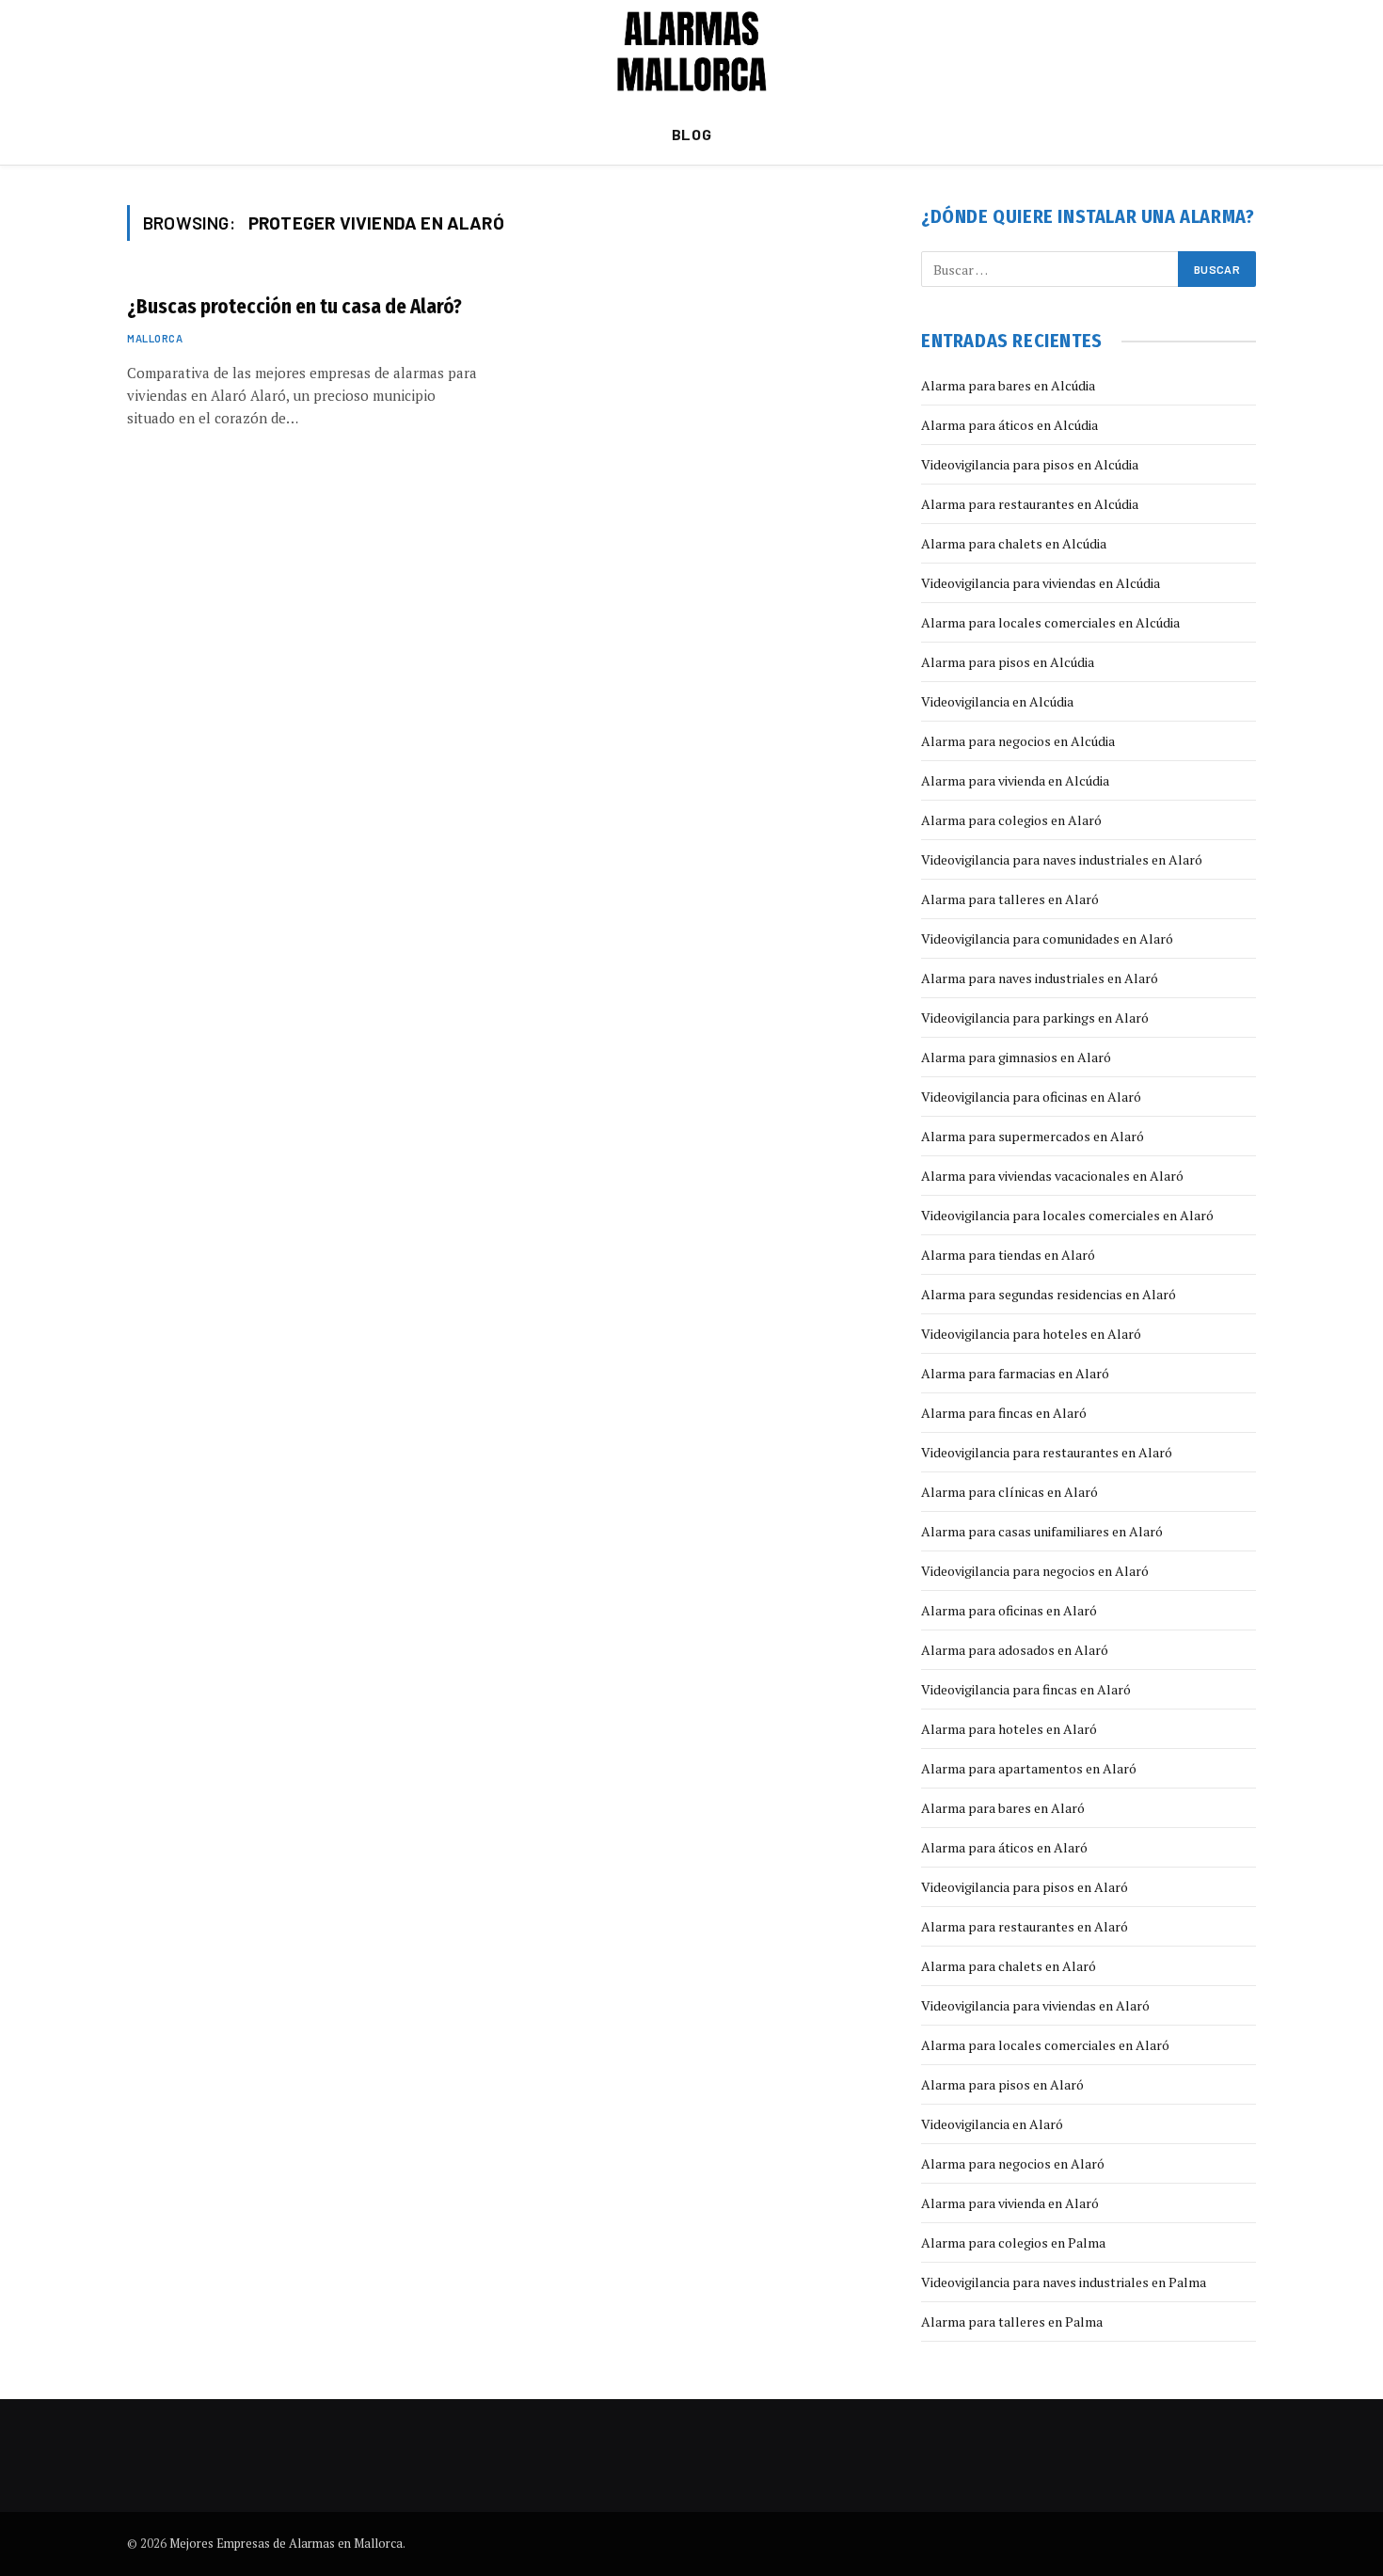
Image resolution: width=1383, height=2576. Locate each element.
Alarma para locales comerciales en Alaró (1045, 2045)
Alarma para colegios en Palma (1013, 2242)
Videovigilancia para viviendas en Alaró (1035, 2005)
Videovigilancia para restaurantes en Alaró (1047, 1452)
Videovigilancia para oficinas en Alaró (1031, 1097)
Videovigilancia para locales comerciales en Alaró (1067, 1215)
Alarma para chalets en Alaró (1009, 1966)
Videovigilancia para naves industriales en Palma (1064, 2282)
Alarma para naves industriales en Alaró (1040, 978)
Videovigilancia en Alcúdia (997, 701)
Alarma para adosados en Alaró (1015, 1650)
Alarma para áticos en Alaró (1004, 1847)
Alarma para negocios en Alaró (1013, 2163)
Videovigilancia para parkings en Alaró (1035, 1018)
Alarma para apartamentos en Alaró (1029, 1768)
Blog (692, 134)
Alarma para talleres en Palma (1012, 2322)
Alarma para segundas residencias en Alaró (1049, 1294)
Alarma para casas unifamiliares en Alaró (1042, 1531)
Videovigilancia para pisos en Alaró (1025, 1887)
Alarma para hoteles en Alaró (1009, 1729)
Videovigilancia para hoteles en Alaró (1031, 1334)
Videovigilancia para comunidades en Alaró (1047, 938)
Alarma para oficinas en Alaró (1009, 1610)
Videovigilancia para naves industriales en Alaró (1062, 859)
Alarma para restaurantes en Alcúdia (1030, 504)
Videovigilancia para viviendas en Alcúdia (1041, 583)
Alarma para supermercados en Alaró (1033, 1136)
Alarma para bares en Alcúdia (1008, 385)
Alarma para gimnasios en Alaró (1016, 1057)
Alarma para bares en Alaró (1003, 1808)
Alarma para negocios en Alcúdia (1018, 741)
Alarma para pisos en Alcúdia (1008, 662)
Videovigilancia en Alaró (992, 2124)
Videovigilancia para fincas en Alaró (1026, 1689)
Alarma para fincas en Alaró (1004, 1413)
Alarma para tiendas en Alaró (1008, 1255)
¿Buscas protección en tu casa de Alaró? (294, 307)
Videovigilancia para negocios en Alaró (1035, 1571)
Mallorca (155, 338)
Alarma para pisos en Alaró (1002, 2084)
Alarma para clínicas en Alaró (1009, 1492)
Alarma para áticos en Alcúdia (1009, 425)
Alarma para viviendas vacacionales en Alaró (1052, 1176)
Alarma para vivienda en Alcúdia (1015, 780)
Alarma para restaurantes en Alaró (1025, 1926)
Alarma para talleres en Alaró (1010, 899)
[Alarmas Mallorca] (692, 52)
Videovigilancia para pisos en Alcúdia (1030, 464)
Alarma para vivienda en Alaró (1010, 2203)
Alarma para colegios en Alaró (1011, 820)
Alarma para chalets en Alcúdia (1014, 543)
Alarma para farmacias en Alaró (1015, 1373)
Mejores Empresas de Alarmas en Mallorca (286, 2543)
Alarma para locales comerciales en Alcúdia (1050, 622)
